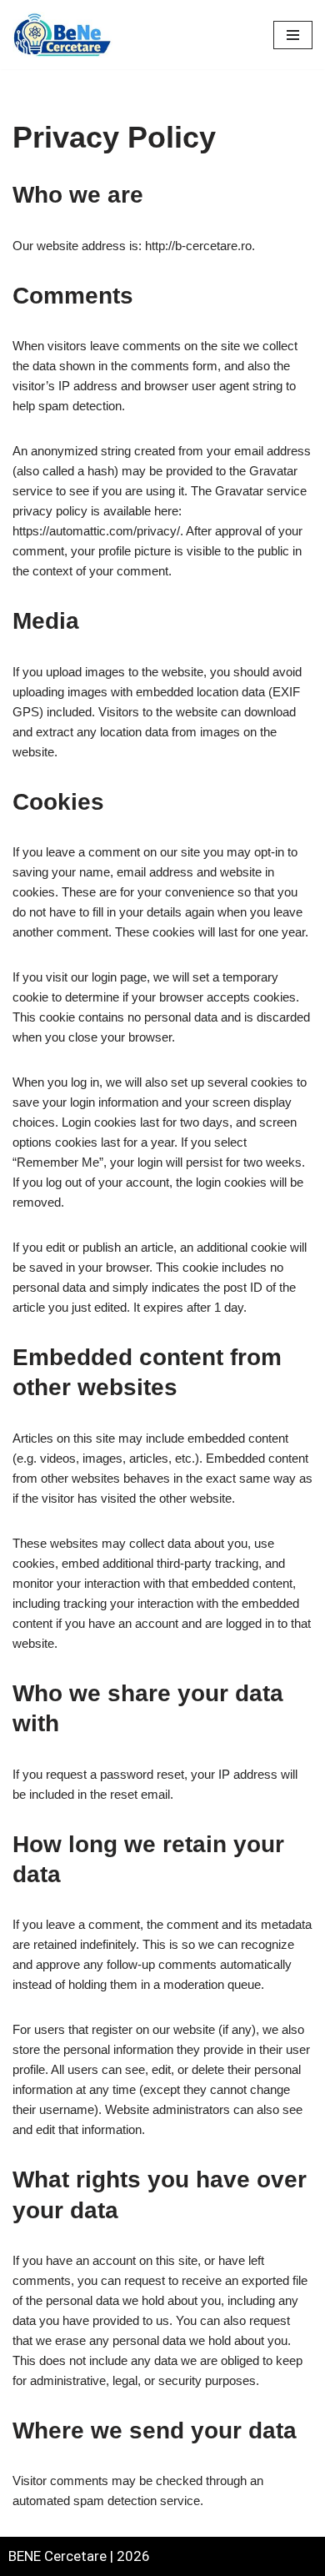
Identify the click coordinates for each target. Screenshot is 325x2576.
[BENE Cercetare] (62, 35)
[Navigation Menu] (293, 35)
